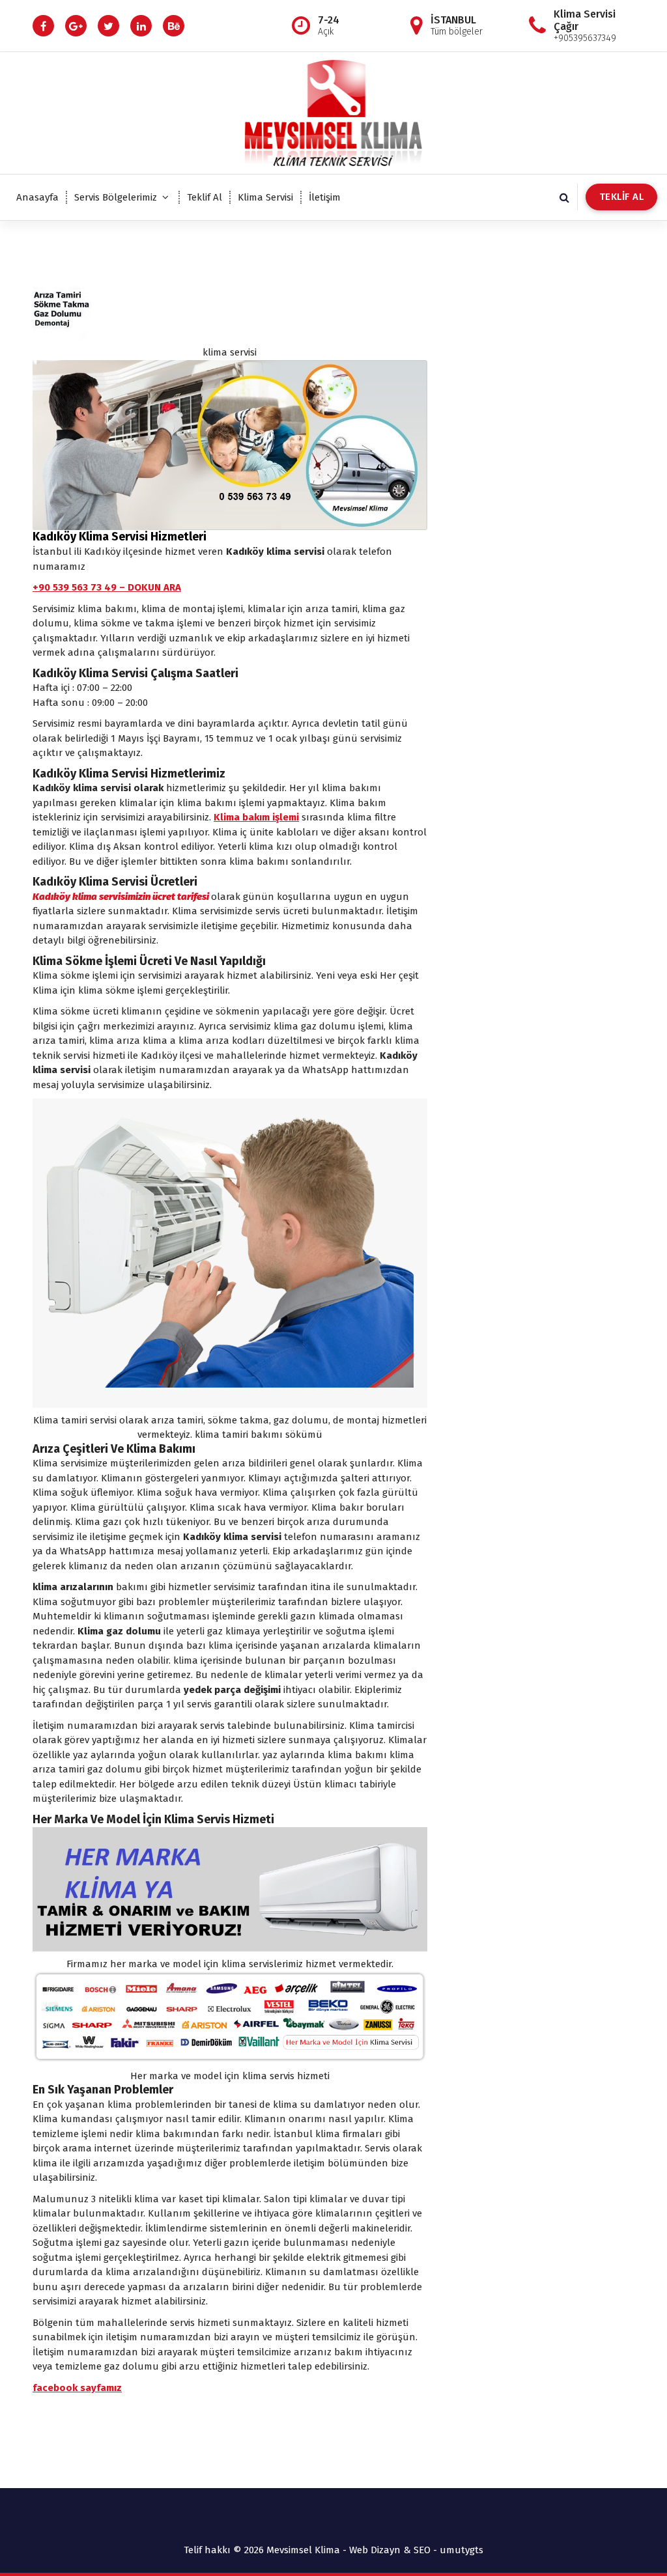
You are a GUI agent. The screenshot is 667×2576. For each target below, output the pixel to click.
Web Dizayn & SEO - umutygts (416, 2550)
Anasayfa (37, 197)
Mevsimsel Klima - (308, 2550)
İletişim (325, 197)
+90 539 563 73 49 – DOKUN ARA (107, 587)
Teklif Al (205, 197)
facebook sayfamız (77, 2388)
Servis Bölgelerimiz (116, 197)
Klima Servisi (265, 197)
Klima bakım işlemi (256, 817)
